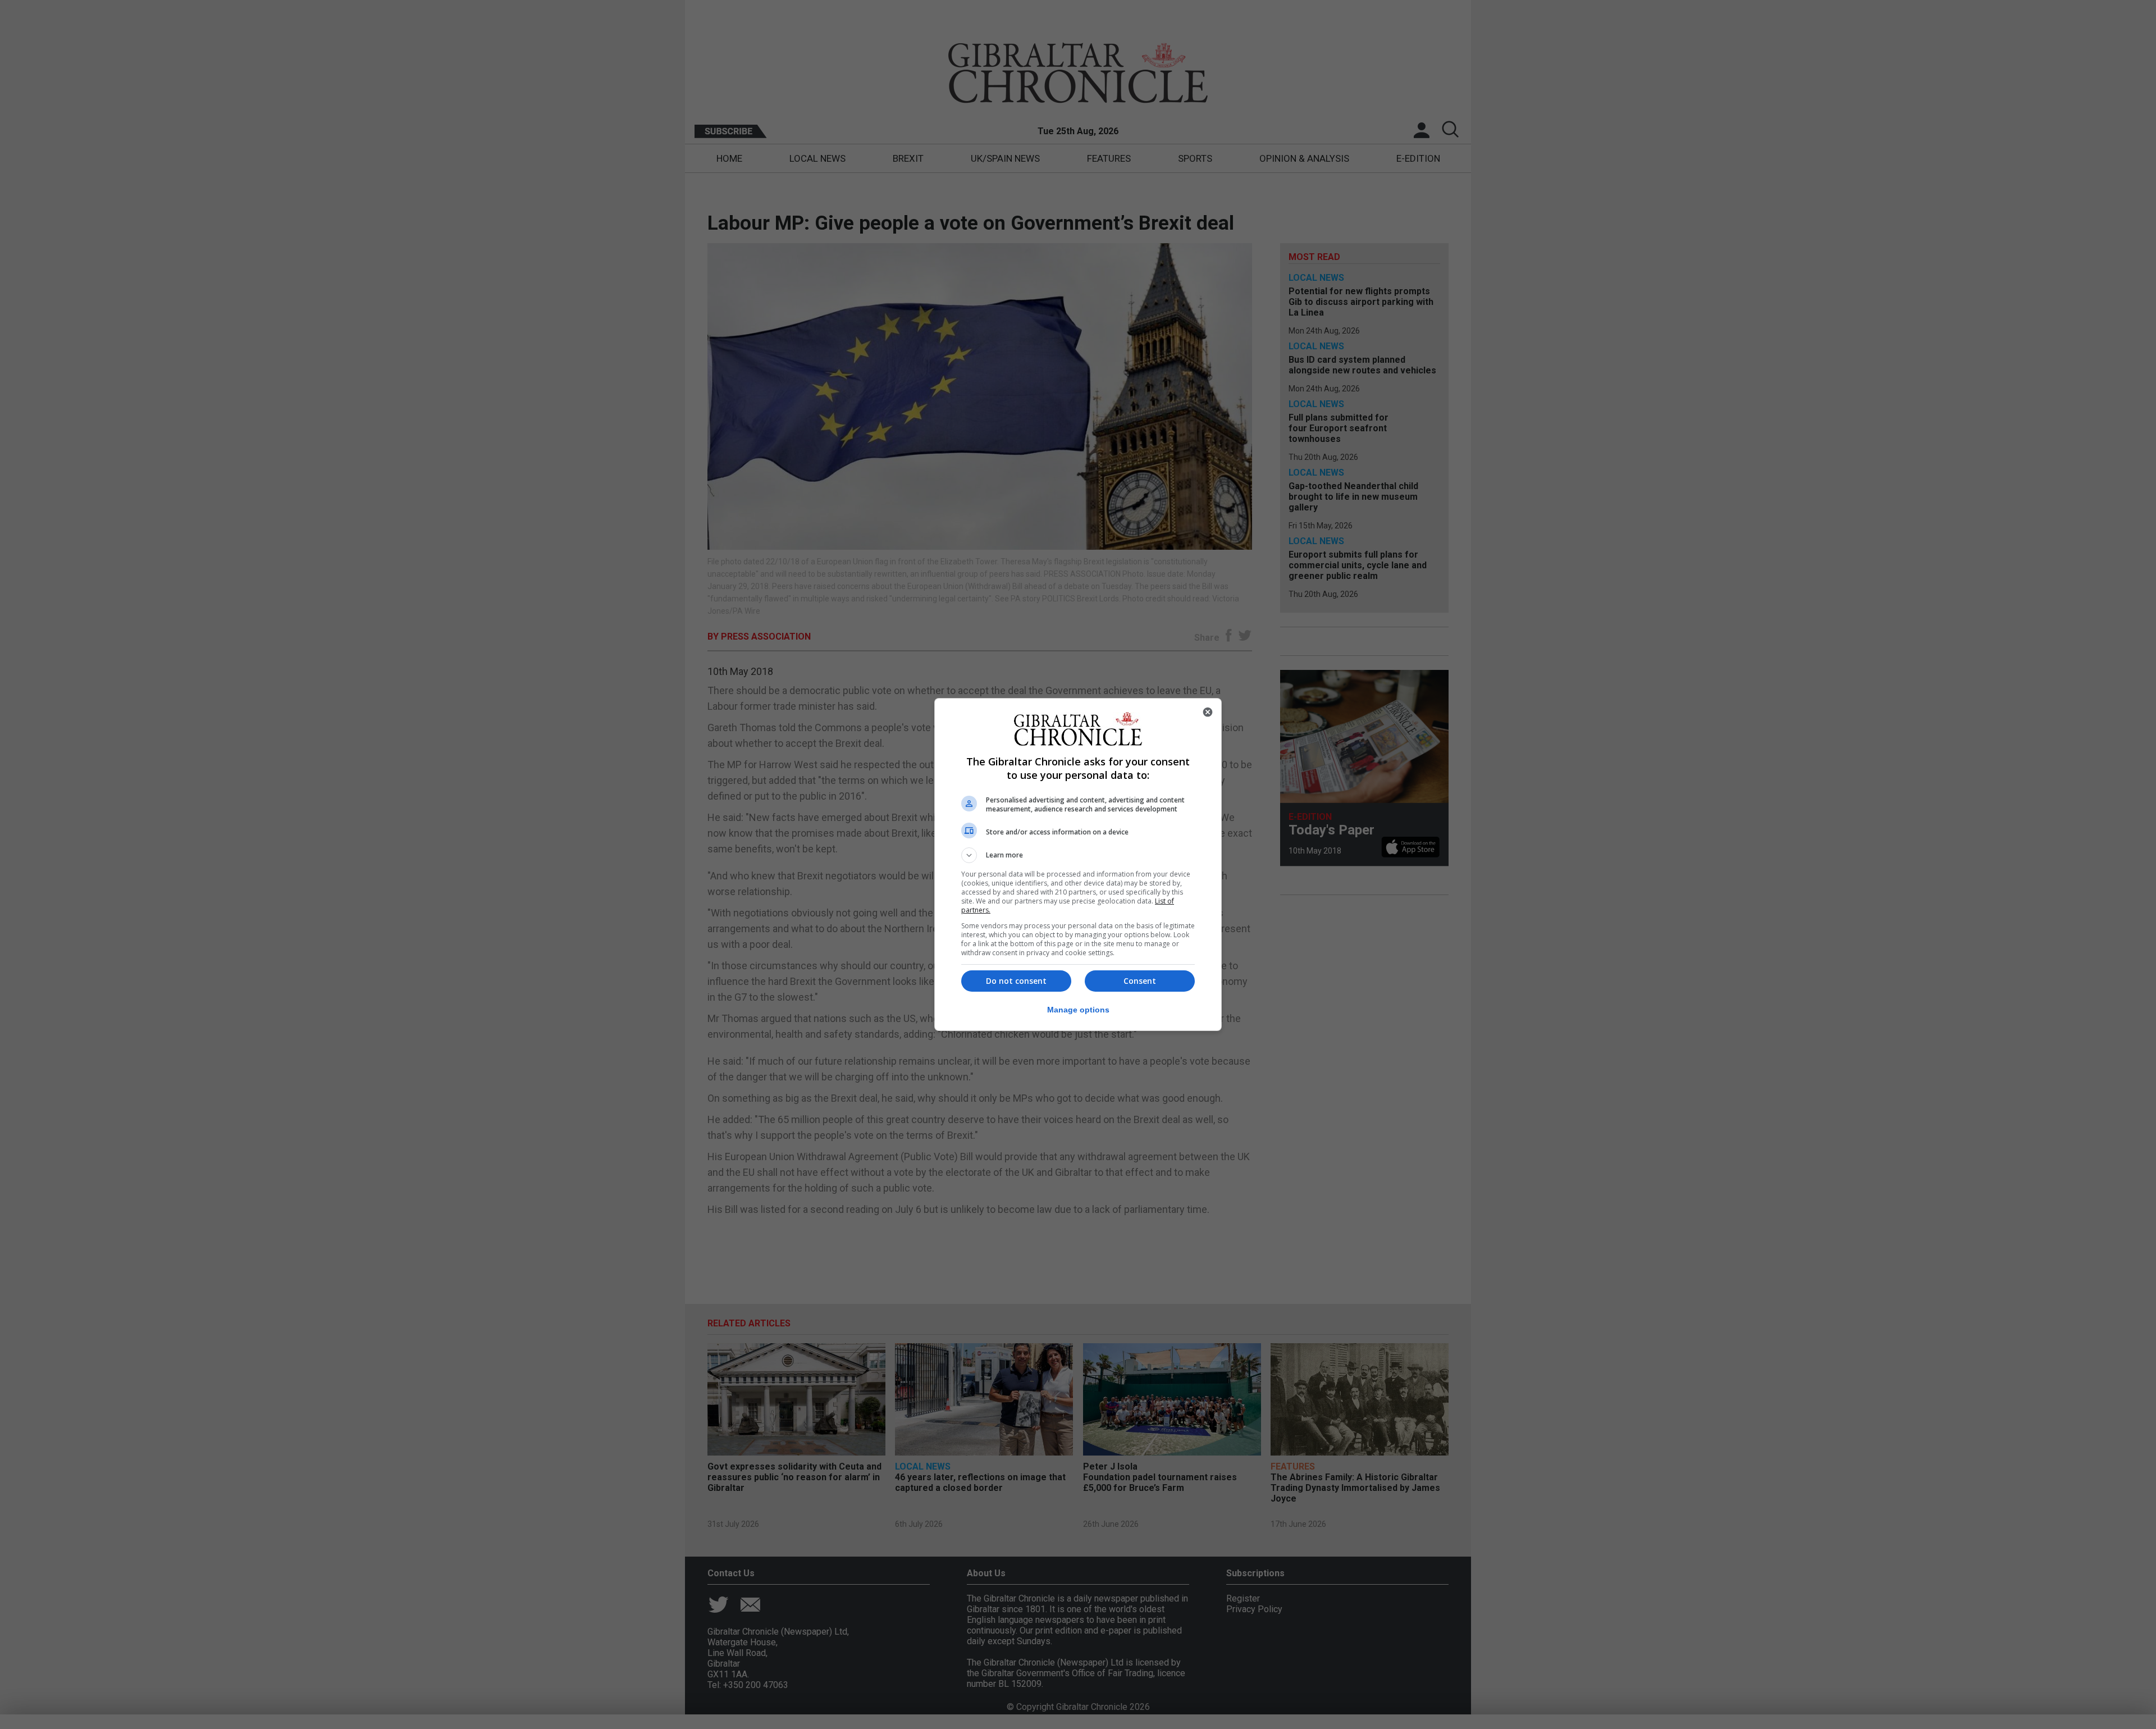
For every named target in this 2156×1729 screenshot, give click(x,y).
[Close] (1208, 712)
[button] (1078, 855)
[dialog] (1078, 864)
